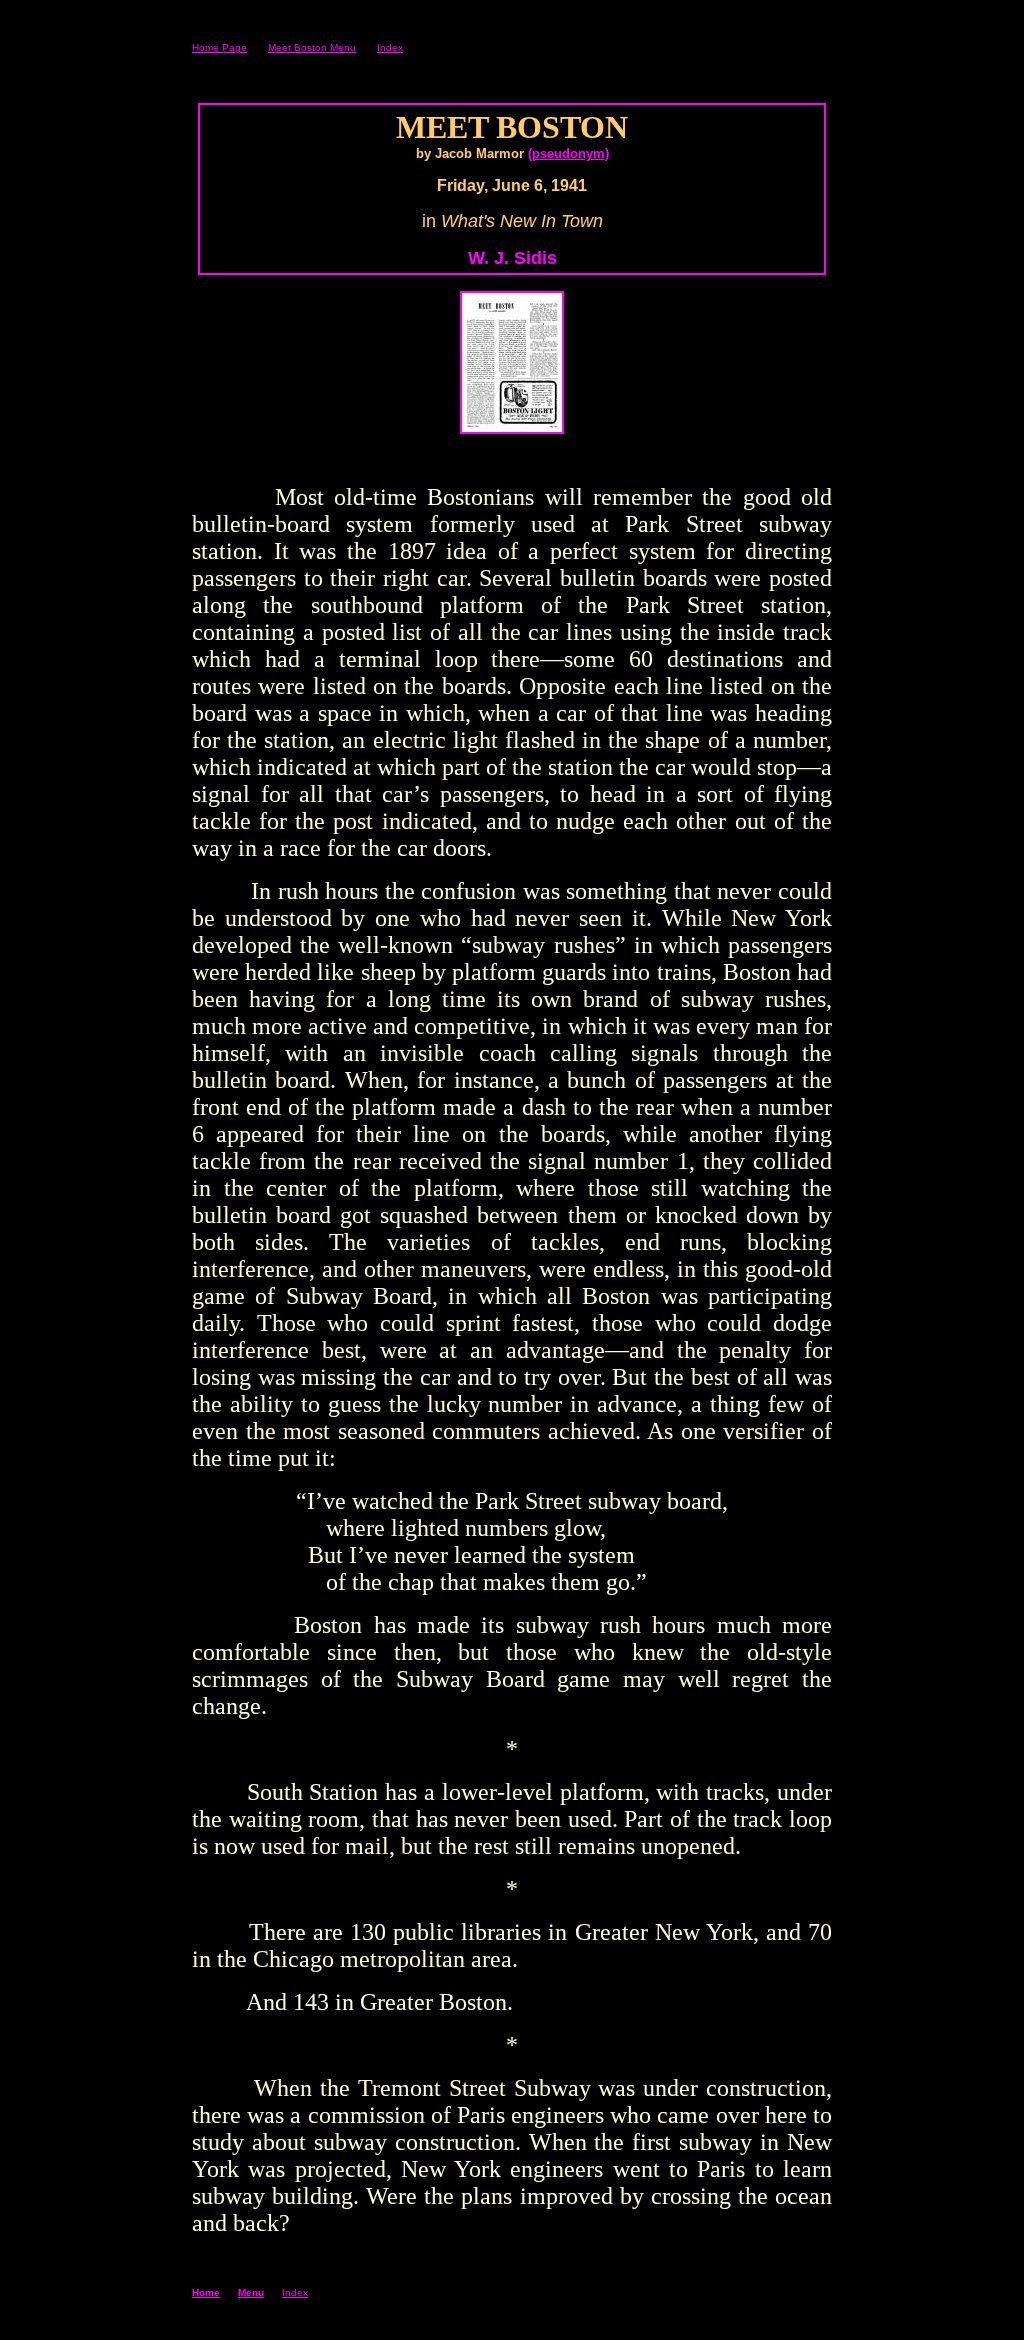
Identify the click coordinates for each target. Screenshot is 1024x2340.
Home (206, 2292)
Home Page (219, 47)
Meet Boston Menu (312, 47)
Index (390, 47)
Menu (251, 2292)
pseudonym (568, 153)
